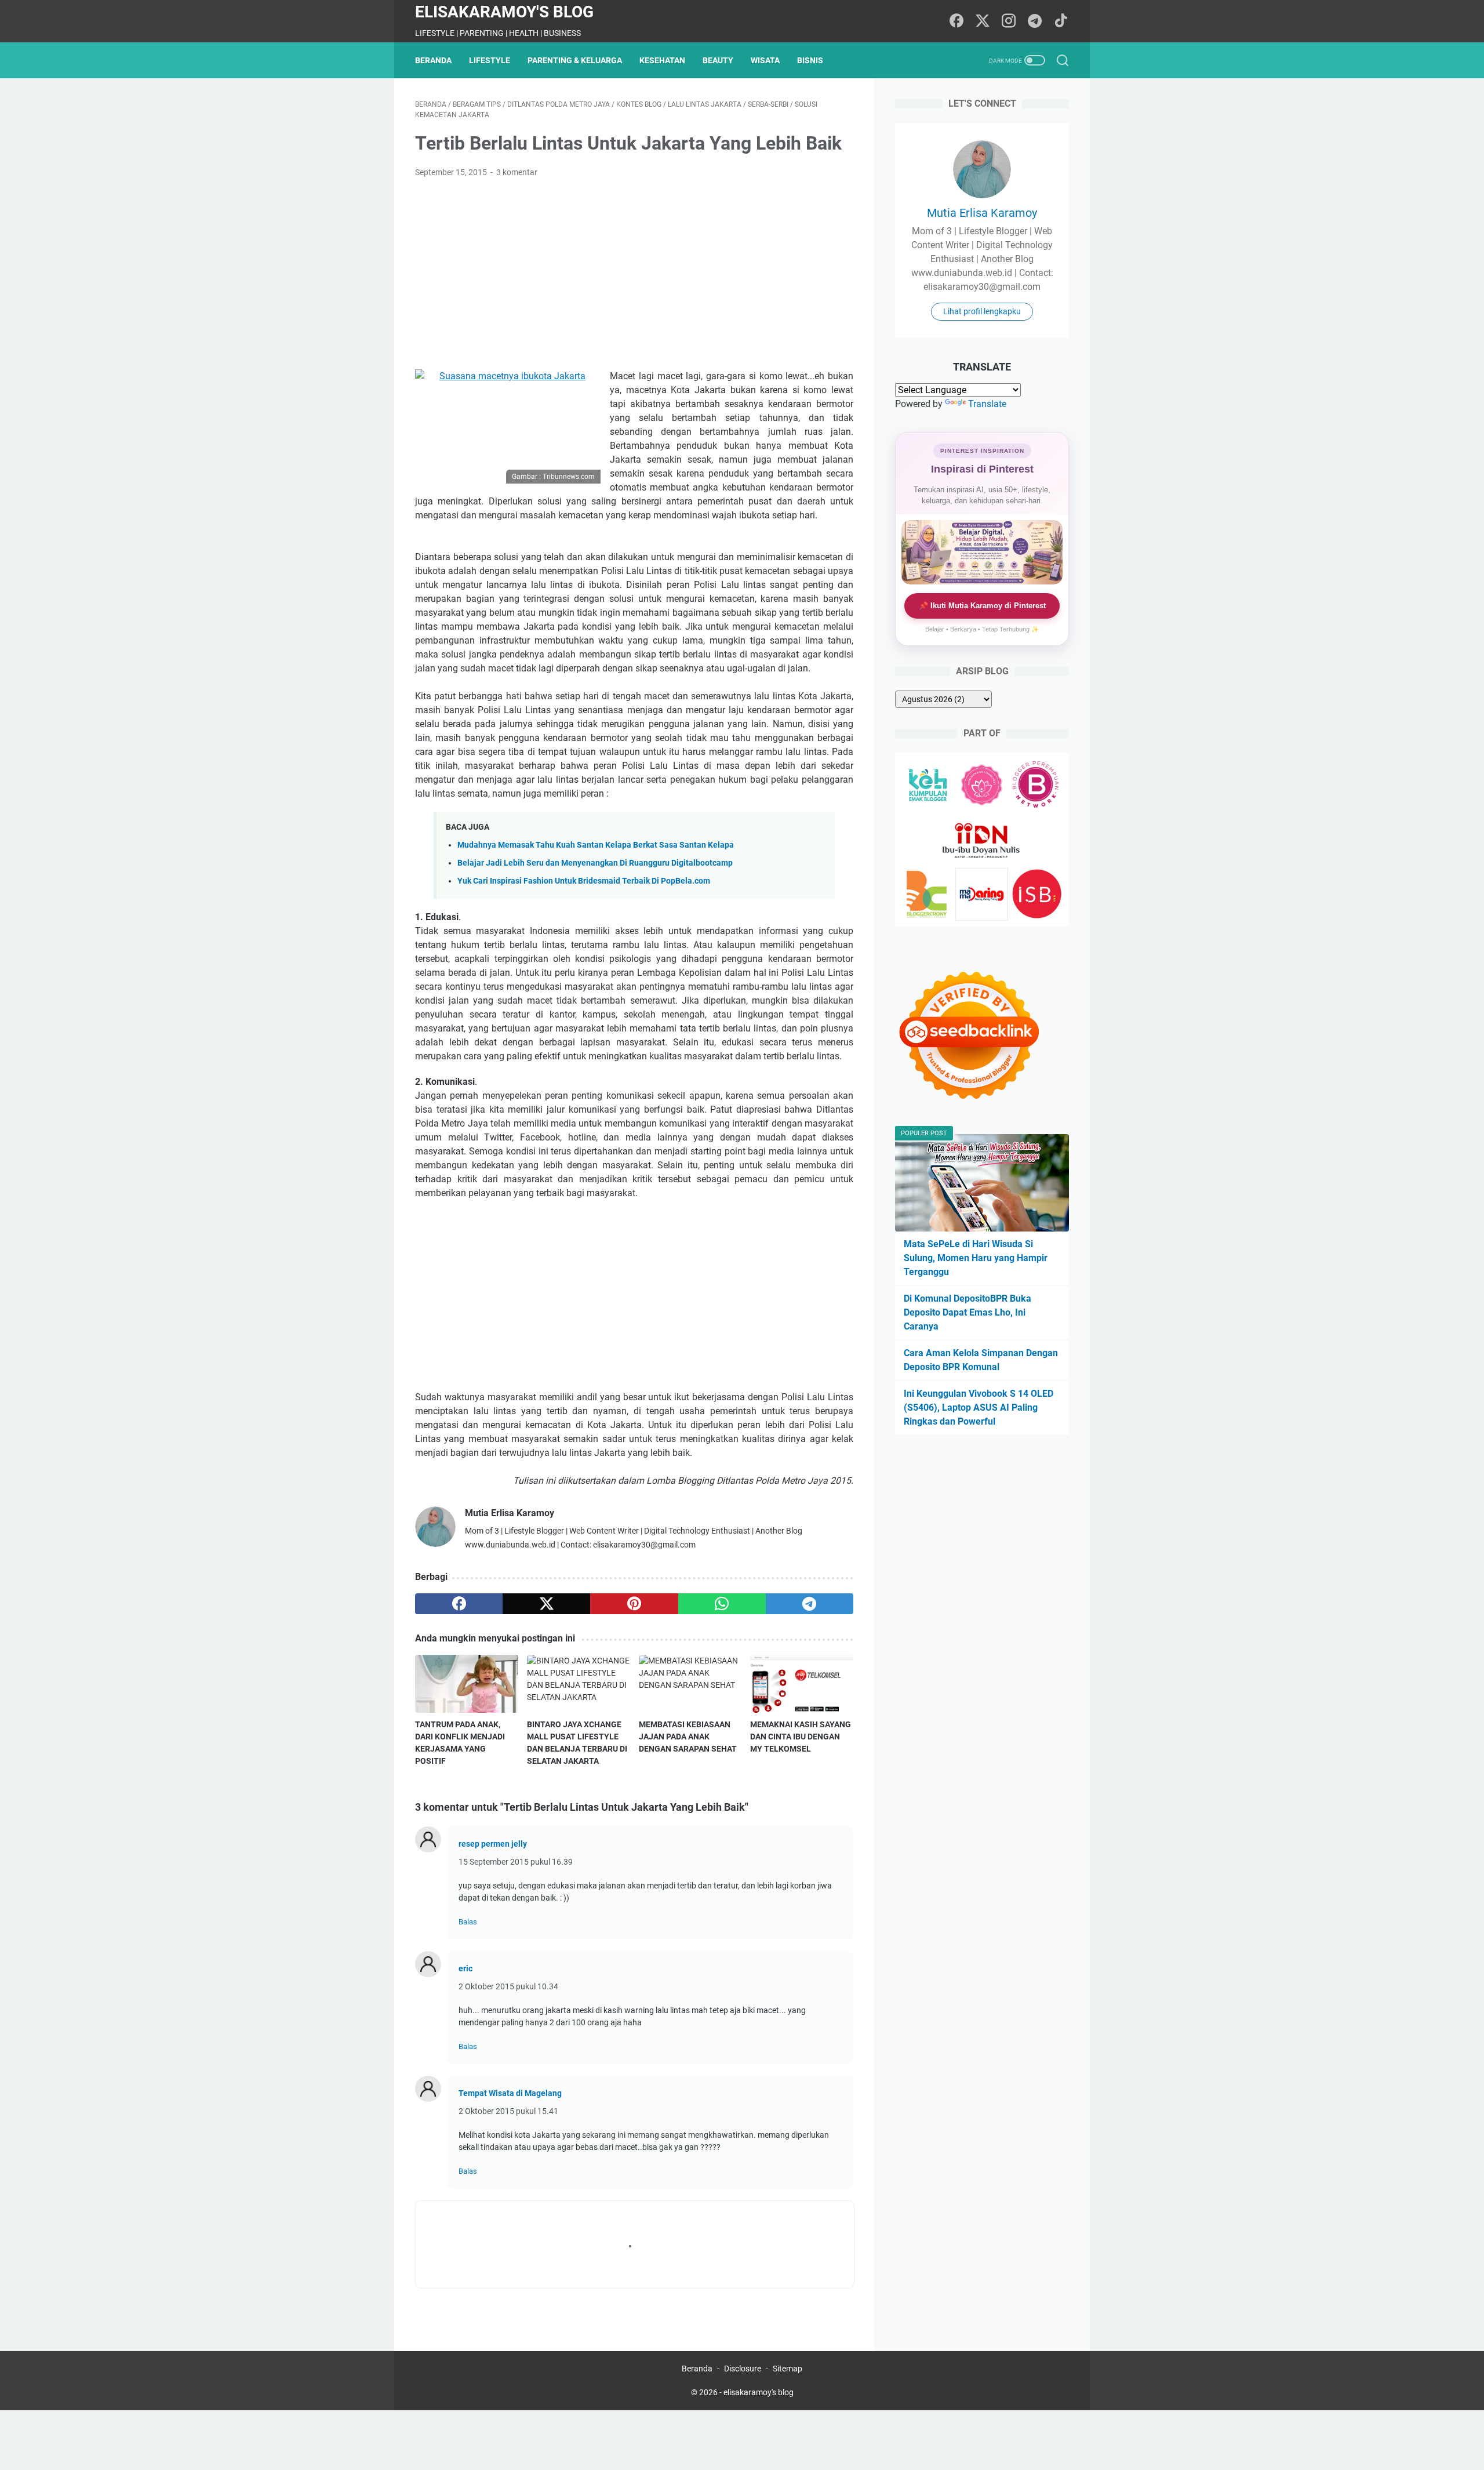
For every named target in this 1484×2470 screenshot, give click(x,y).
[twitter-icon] (983, 21)
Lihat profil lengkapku (982, 311)
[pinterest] (634, 1604)
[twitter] (546, 1604)
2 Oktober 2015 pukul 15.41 (508, 2111)
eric (465, 1968)
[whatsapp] (722, 1604)
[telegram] (810, 1604)
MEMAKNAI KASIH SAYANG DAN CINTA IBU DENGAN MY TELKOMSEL (801, 1737)
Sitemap (788, 2369)
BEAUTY (718, 60)
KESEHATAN (662, 60)
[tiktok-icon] (1061, 21)
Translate (987, 404)
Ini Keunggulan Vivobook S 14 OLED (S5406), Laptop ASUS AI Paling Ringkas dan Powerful (979, 1407)
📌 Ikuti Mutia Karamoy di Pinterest (982, 606)
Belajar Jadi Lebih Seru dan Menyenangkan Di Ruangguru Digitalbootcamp (595, 863)
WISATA (765, 60)
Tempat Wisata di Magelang (510, 2093)
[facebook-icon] (956, 21)
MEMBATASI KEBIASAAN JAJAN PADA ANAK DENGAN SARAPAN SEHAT (688, 1737)
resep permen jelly (493, 1844)
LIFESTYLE (490, 60)
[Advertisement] (634, 274)
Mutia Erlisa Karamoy (982, 213)
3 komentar (517, 172)
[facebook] (459, 1604)
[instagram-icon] (1009, 21)
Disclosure (743, 2369)
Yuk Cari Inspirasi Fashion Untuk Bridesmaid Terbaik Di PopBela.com (584, 881)
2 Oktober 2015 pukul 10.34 (508, 1986)
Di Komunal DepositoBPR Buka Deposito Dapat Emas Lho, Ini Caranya (967, 1312)
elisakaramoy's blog (504, 12)
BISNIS (810, 60)
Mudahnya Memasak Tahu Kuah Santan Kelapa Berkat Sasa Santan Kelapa (596, 845)
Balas (468, 1922)
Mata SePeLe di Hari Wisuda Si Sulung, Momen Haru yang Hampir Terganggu (976, 1258)
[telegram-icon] (1035, 21)
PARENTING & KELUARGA (575, 60)
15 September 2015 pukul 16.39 (516, 1862)
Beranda (433, 60)
